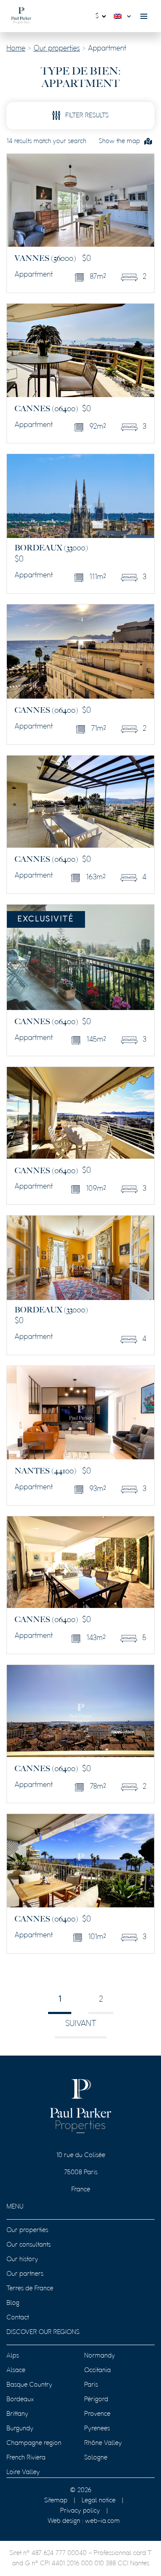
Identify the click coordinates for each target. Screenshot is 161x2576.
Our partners (25, 2274)
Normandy (100, 2356)
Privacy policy (80, 2511)
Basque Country (29, 2385)
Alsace (16, 2370)
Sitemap (56, 2501)
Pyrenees (97, 2429)
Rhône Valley (103, 2443)
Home (16, 49)
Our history (22, 2259)
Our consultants (29, 2245)
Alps (13, 2356)
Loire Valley (23, 2472)
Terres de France (30, 2289)
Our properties (57, 49)
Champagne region (34, 2443)
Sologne (96, 2458)
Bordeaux (20, 2400)
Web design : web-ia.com (84, 2521)
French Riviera (26, 2458)
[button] (125, 16)
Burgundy (20, 2429)
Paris (91, 2385)
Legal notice (99, 2501)
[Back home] (21, 16)
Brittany (17, 2414)
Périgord (96, 2400)
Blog (13, 2303)
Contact (18, 2318)
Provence (97, 2414)
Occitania (97, 2370)
